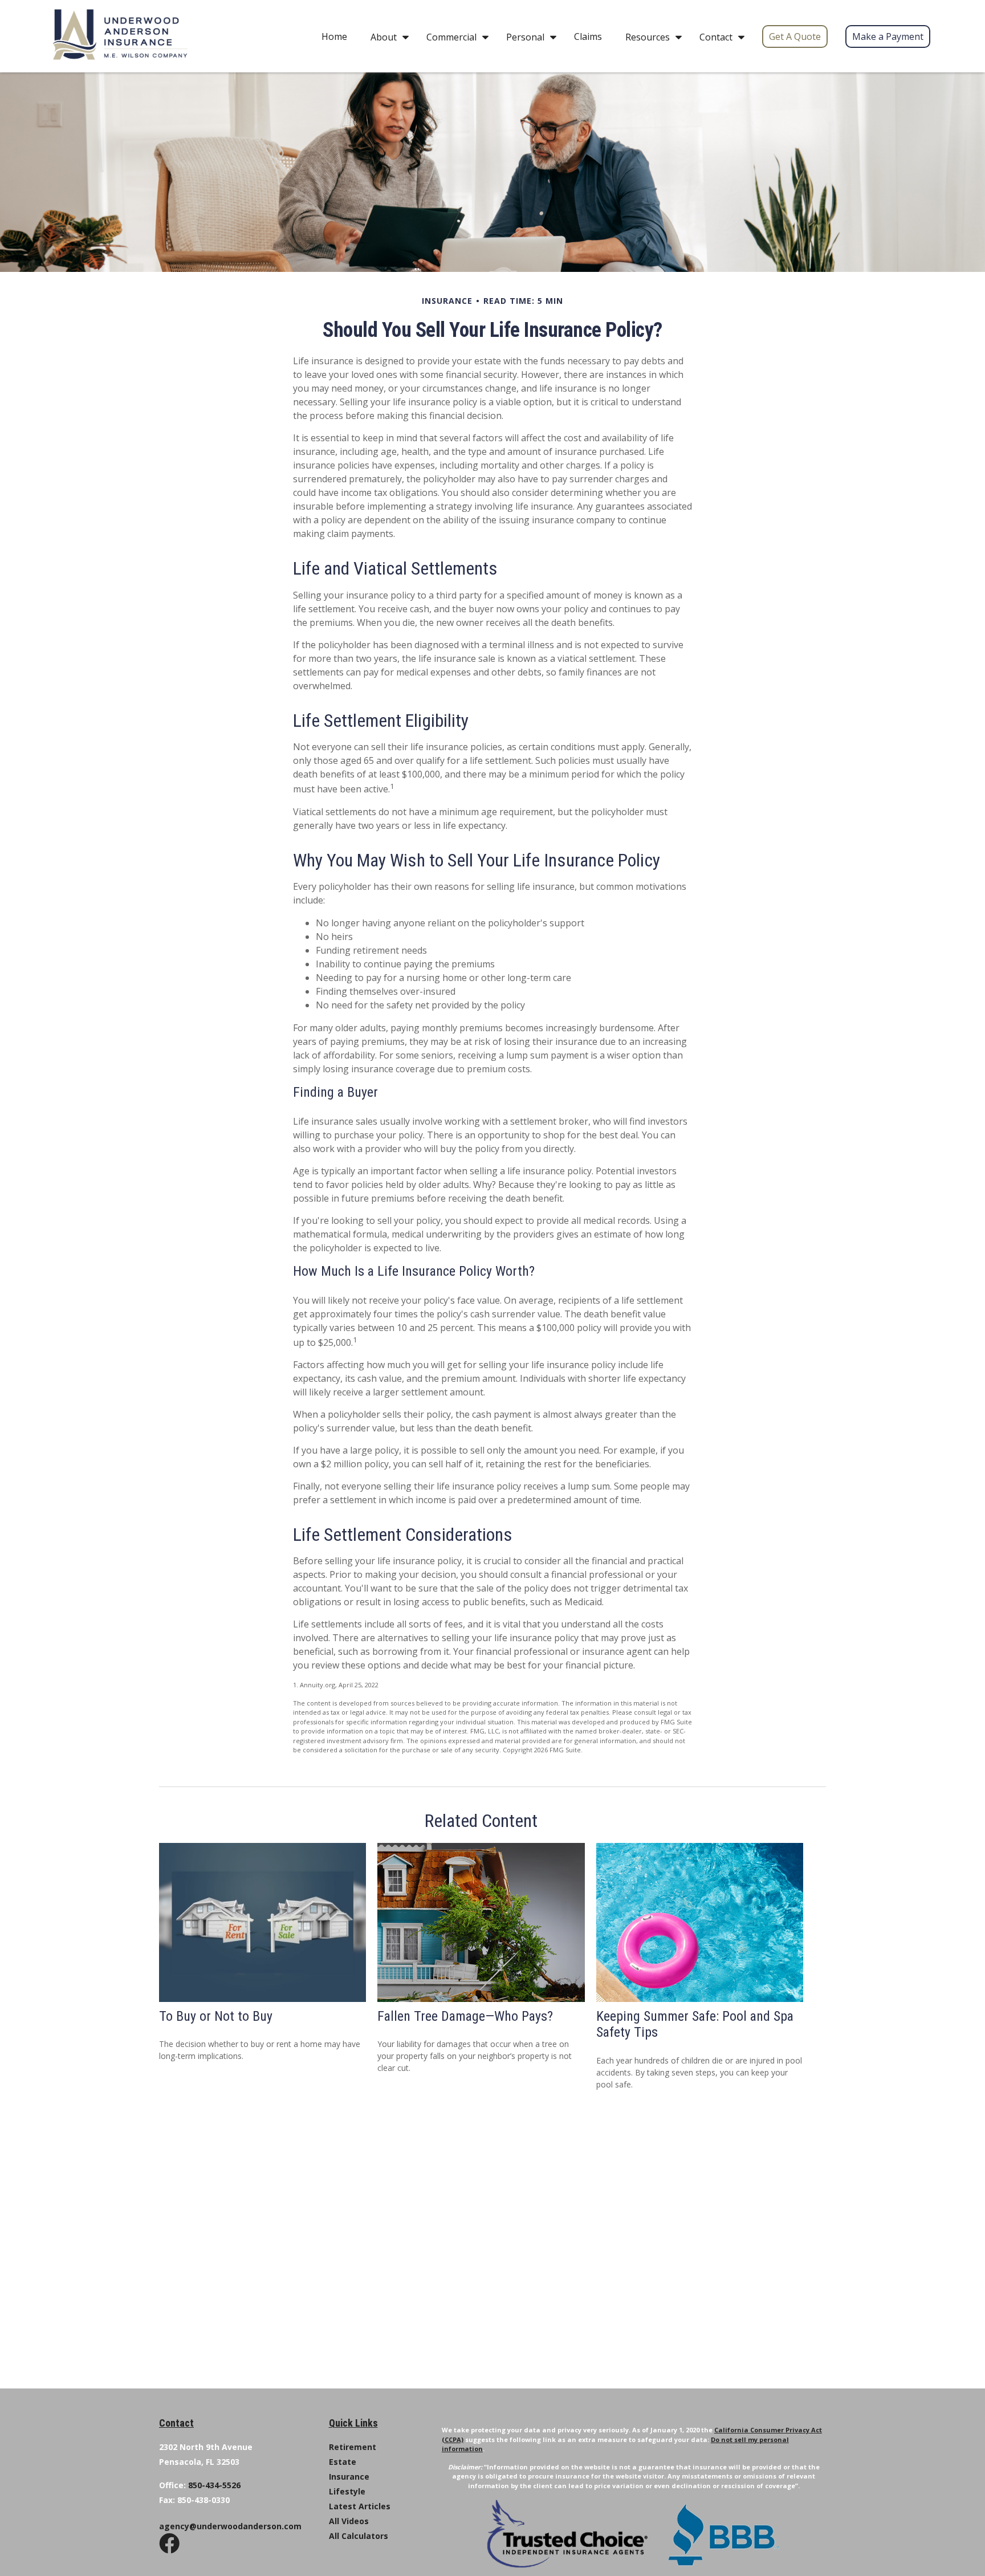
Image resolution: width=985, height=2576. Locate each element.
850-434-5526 (214, 2485)
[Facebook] (169, 2554)
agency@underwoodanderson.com (230, 2526)
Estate (343, 2462)
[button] (334, 36)
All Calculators (359, 2536)
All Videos (349, 2521)
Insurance (349, 2477)
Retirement (353, 2447)
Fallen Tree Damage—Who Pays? (465, 2016)
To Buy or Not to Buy (216, 2016)
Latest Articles (360, 2506)
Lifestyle (347, 2491)
